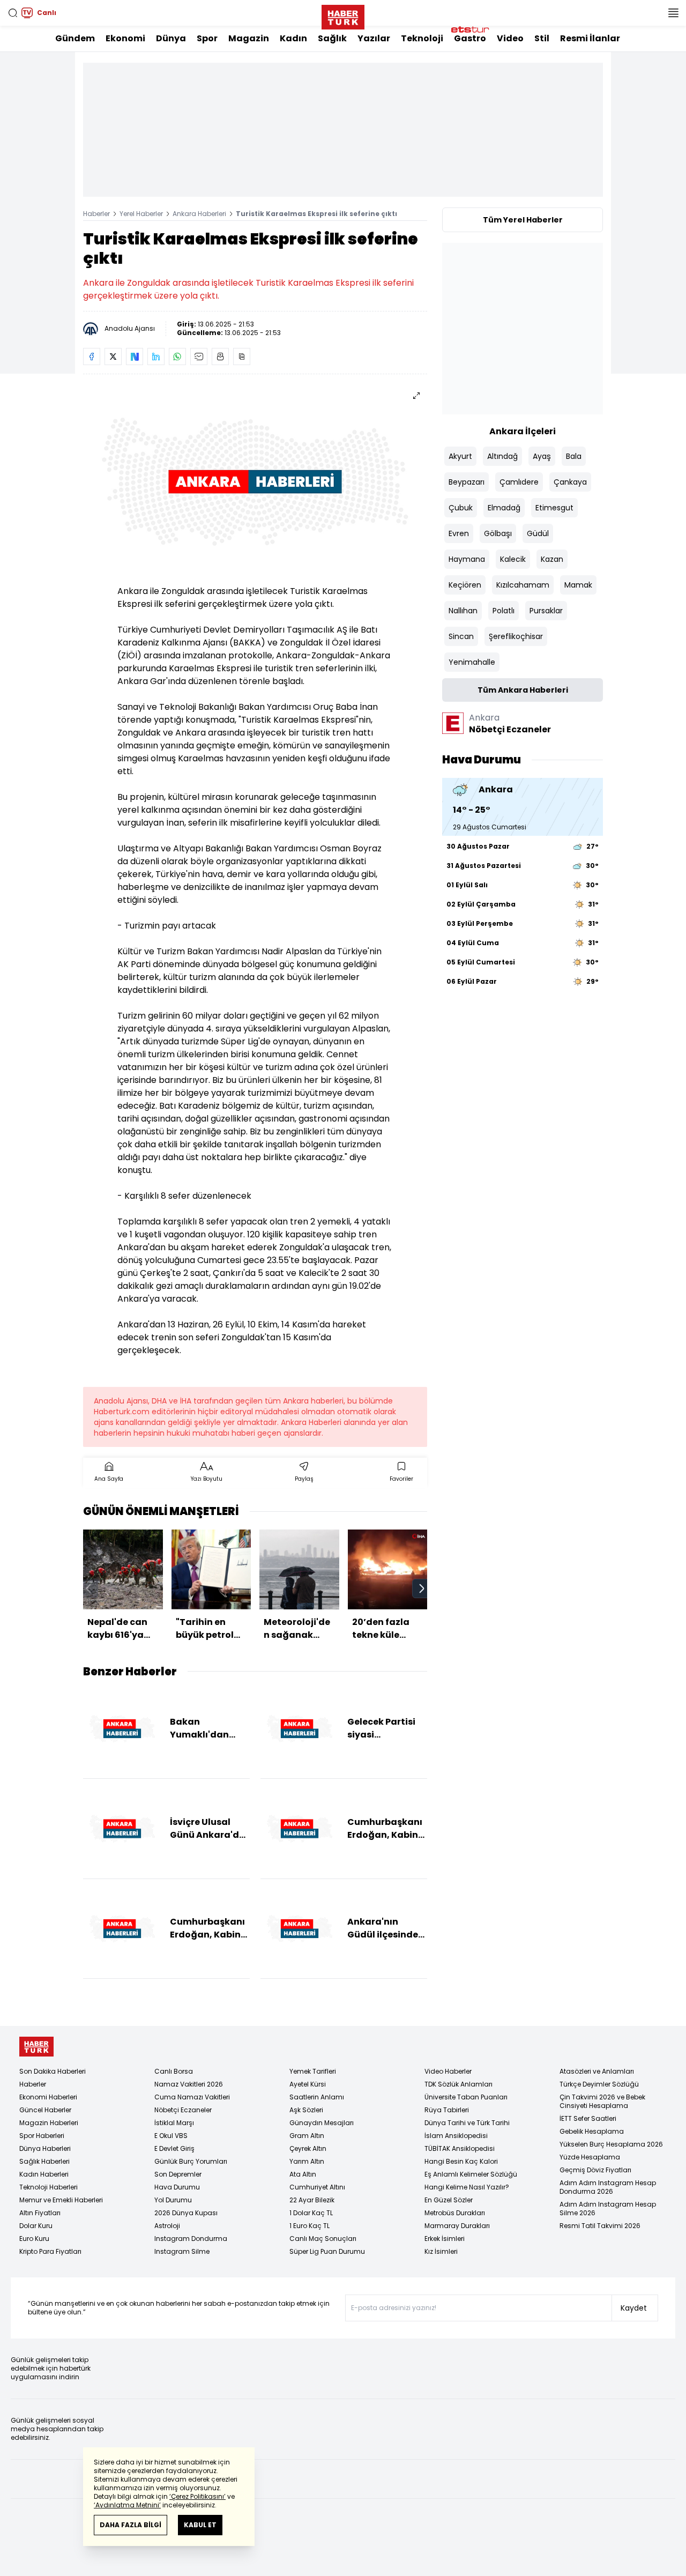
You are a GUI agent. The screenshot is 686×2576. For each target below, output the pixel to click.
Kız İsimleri (441, 2251)
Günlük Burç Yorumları (191, 2161)
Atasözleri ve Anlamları (597, 2071)
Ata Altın (303, 2174)
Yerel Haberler (141, 214)
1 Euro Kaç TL (310, 2226)
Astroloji (167, 2226)
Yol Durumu (173, 2200)
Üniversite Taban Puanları (466, 2097)
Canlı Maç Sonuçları (323, 2239)
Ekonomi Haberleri (48, 2097)
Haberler (96, 214)
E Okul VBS (171, 2136)
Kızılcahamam (523, 585)
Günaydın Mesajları (322, 2123)
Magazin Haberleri (49, 2123)
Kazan (552, 559)
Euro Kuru (34, 2239)
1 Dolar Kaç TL (311, 2213)
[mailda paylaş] (199, 357)
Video (510, 38)
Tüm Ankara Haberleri (523, 690)
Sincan (461, 636)
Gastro (470, 38)
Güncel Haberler (45, 2110)
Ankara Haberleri (199, 214)
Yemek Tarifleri (313, 2071)
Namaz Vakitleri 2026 (189, 2084)
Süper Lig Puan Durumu (327, 2251)
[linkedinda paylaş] (156, 357)
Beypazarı (467, 482)
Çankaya (570, 482)
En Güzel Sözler (449, 2200)
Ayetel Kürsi (308, 2084)
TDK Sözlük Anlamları (458, 2084)
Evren (459, 533)
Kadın (293, 38)
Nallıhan (463, 611)
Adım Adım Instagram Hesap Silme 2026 (608, 2208)
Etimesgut (554, 508)
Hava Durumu (177, 2187)
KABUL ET (200, 2525)
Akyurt (460, 456)
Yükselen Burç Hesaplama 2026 (611, 2144)
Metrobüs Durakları (455, 2213)
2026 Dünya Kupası (186, 2213)
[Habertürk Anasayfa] (343, 15)
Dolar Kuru (36, 2226)
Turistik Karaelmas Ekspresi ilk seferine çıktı (316, 214)
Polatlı (504, 611)
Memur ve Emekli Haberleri (61, 2200)
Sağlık (332, 38)
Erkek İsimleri (445, 2239)
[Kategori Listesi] (673, 13)
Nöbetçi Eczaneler (183, 2110)
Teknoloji (422, 38)
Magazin (249, 38)
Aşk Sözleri (306, 2110)
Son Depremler (178, 2174)
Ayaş (542, 456)
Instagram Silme (182, 2251)
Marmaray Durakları (457, 2226)
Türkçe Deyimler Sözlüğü (599, 2084)
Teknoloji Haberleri (49, 2187)
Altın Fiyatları (40, 2213)
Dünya (171, 38)
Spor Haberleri (42, 2136)
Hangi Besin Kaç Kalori (461, 2161)
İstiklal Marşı (174, 2123)
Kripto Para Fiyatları (50, 2251)
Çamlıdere (519, 482)
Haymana (467, 559)
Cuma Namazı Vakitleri (192, 2097)
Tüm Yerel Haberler (523, 220)
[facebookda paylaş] (92, 357)
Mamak (578, 585)
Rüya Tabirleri (447, 2110)
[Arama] (13, 13)
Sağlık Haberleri (44, 2161)
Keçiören (465, 585)
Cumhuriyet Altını (317, 2187)
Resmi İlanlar (590, 38)
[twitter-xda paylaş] (113, 357)
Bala (574, 456)
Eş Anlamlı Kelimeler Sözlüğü (471, 2174)
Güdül (538, 533)
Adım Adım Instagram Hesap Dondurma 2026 (608, 2187)
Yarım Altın (307, 2161)
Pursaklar (546, 611)
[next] (422, 1588)
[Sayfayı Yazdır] (220, 357)
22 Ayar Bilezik (312, 2200)
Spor (207, 38)
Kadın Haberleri (44, 2174)
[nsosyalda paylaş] (135, 357)
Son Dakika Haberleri (53, 2071)
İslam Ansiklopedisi (456, 2136)
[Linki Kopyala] (242, 357)
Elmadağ (504, 508)
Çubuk (461, 508)
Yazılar (374, 38)
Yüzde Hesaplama (590, 2157)
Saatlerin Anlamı (317, 2097)
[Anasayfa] (36, 2047)
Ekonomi (125, 38)
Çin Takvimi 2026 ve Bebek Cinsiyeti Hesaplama (602, 2101)
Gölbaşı (498, 533)
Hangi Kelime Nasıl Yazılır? (467, 2187)
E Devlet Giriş (174, 2148)
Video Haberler (448, 2071)
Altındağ (502, 456)
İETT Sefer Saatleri (588, 2118)
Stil (542, 38)
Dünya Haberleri (45, 2148)
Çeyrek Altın (308, 2148)
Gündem (75, 38)
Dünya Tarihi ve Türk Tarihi (467, 2123)
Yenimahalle (472, 662)
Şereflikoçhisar (516, 636)
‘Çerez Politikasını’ (197, 2496)
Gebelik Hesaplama (592, 2131)
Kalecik (513, 559)
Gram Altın (307, 2136)
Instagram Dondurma (191, 2239)
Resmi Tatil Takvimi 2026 (600, 2226)
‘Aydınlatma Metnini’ (127, 2505)
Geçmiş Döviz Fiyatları (595, 2170)
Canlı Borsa (174, 2071)
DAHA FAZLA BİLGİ (131, 2525)
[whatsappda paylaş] (177, 357)
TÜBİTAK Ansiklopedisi (460, 2148)
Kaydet (634, 2308)
